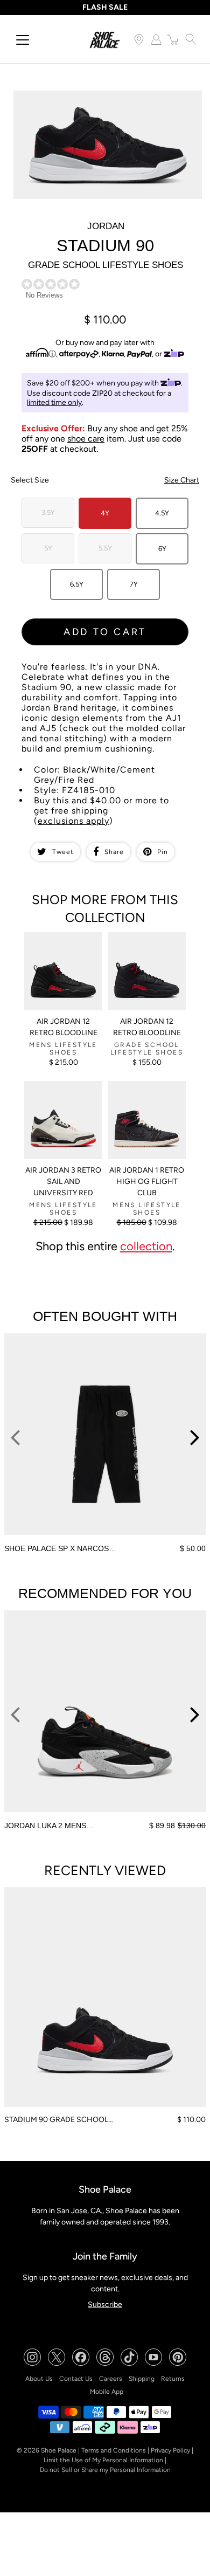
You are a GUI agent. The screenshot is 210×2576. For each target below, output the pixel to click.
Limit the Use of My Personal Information (103, 2460)
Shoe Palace (59, 2450)
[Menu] (23, 40)
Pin (163, 852)
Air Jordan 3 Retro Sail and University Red (63, 1182)
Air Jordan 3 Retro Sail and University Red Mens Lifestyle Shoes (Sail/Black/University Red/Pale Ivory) (61, 1104)
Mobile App (107, 2392)
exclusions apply (73, 821)
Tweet (63, 852)
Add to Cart (105, 632)
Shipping (142, 2379)
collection (146, 1246)
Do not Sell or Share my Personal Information (105, 2470)
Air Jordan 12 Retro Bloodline (64, 1027)
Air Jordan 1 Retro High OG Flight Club (147, 1182)
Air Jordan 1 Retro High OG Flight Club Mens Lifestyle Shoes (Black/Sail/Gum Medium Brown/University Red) (146, 1108)
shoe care (86, 439)
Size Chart (182, 480)
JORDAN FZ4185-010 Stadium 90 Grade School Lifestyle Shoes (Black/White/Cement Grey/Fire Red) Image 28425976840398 (103, 104)
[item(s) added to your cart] (173, 39)
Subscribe (105, 2305)
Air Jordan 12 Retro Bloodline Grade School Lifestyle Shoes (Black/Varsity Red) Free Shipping (146, 955)
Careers (111, 2379)
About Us (39, 2379)
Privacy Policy (170, 2450)
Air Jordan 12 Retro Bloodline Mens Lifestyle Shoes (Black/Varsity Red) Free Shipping (57, 955)
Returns (173, 2379)
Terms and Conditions (114, 2450)
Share (114, 852)
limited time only (54, 402)
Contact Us (76, 2379)
